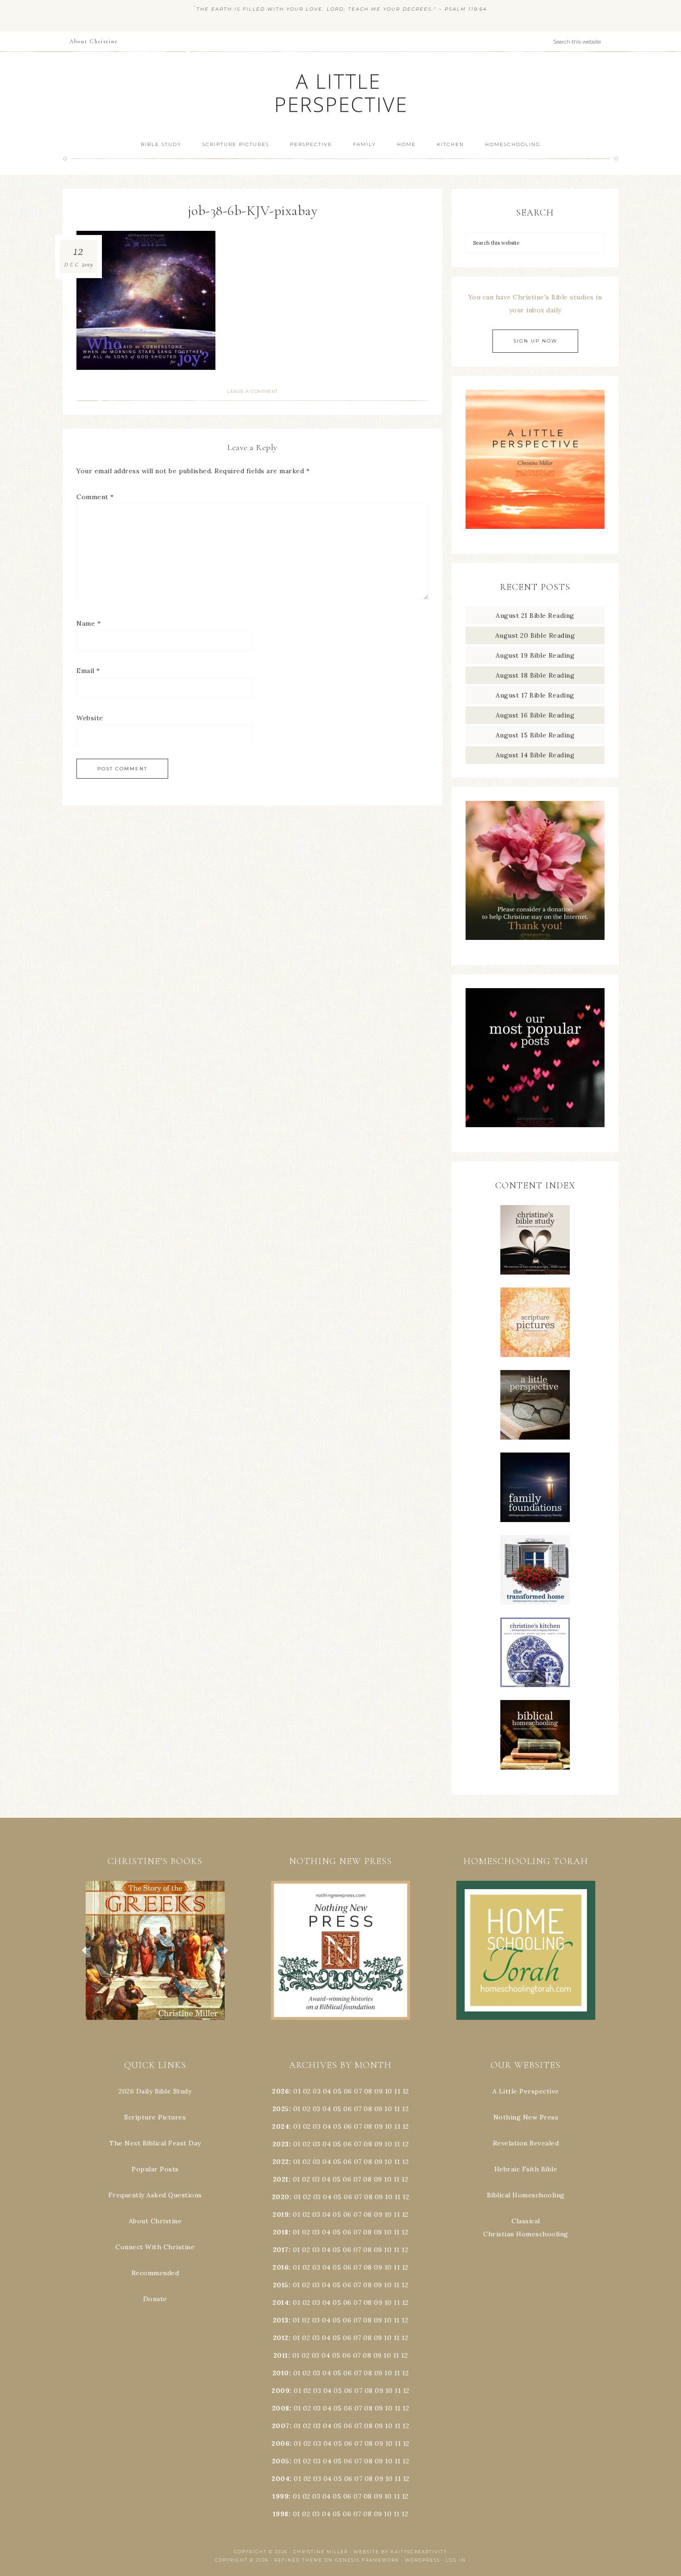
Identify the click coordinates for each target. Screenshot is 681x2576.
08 (368, 2091)
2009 (281, 2391)
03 (317, 2091)
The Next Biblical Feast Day (155, 2143)
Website (90, 718)
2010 (281, 2373)
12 (405, 2109)
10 (388, 2109)
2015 (281, 2285)
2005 (281, 2461)
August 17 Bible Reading (535, 695)
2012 (281, 2338)
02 (307, 2091)
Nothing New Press (526, 2117)
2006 (281, 2443)
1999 (281, 2496)
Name (88, 623)
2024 (281, 2126)
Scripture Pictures (155, 2117)
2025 (281, 2109)
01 (297, 2091)
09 (378, 2109)
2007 (281, 2426)
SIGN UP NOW (535, 341)
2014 (281, 2303)
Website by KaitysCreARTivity (400, 2552)
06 (348, 2091)
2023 (281, 2144)
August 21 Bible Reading (535, 615)
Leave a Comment (252, 391)
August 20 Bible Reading (535, 635)
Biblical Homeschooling (526, 2195)
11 (397, 2109)
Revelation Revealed (526, 2143)
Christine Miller (321, 2552)
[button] (155, 1950)
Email (88, 671)
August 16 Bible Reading (535, 715)
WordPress (422, 2560)
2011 (281, 2355)
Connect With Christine (155, 2247)
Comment (95, 497)
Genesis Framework (367, 2560)
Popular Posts (155, 2169)
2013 (281, 2320)
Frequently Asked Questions (155, 2195)
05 (337, 2091)
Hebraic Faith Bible (526, 2169)
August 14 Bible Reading (535, 755)
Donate (155, 2299)
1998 (281, 2514)
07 (358, 2091)
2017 (281, 2250)
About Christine (155, 2221)
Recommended (155, 2273)
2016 (281, 2267)
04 (327, 2091)
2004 (281, 2479)
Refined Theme (298, 2560)
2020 (281, 2197)
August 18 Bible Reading (535, 675)
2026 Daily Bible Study (155, 2091)
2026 (281, 2091)
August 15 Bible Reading (535, 735)
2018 (281, 2232)
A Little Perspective (340, 92)
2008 (281, 2408)
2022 (281, 2162)
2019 (281, 2214)
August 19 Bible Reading (535, 655)
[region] (155, 1950)
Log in (456, 2560)
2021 (281, 2179)
